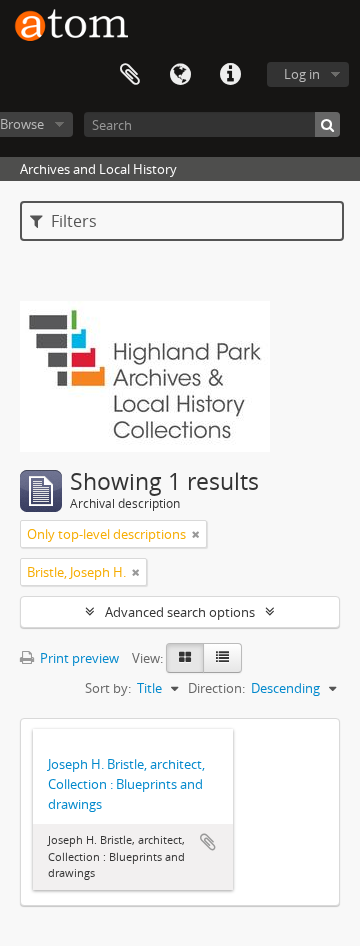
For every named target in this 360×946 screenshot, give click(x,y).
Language (180, 75)
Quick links (230, 75)
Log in (302, 74)
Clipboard (130, 75)
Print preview (78, 658)
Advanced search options (180, 612)
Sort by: (108, 688)
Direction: (216, 688)
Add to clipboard (208, 842)
